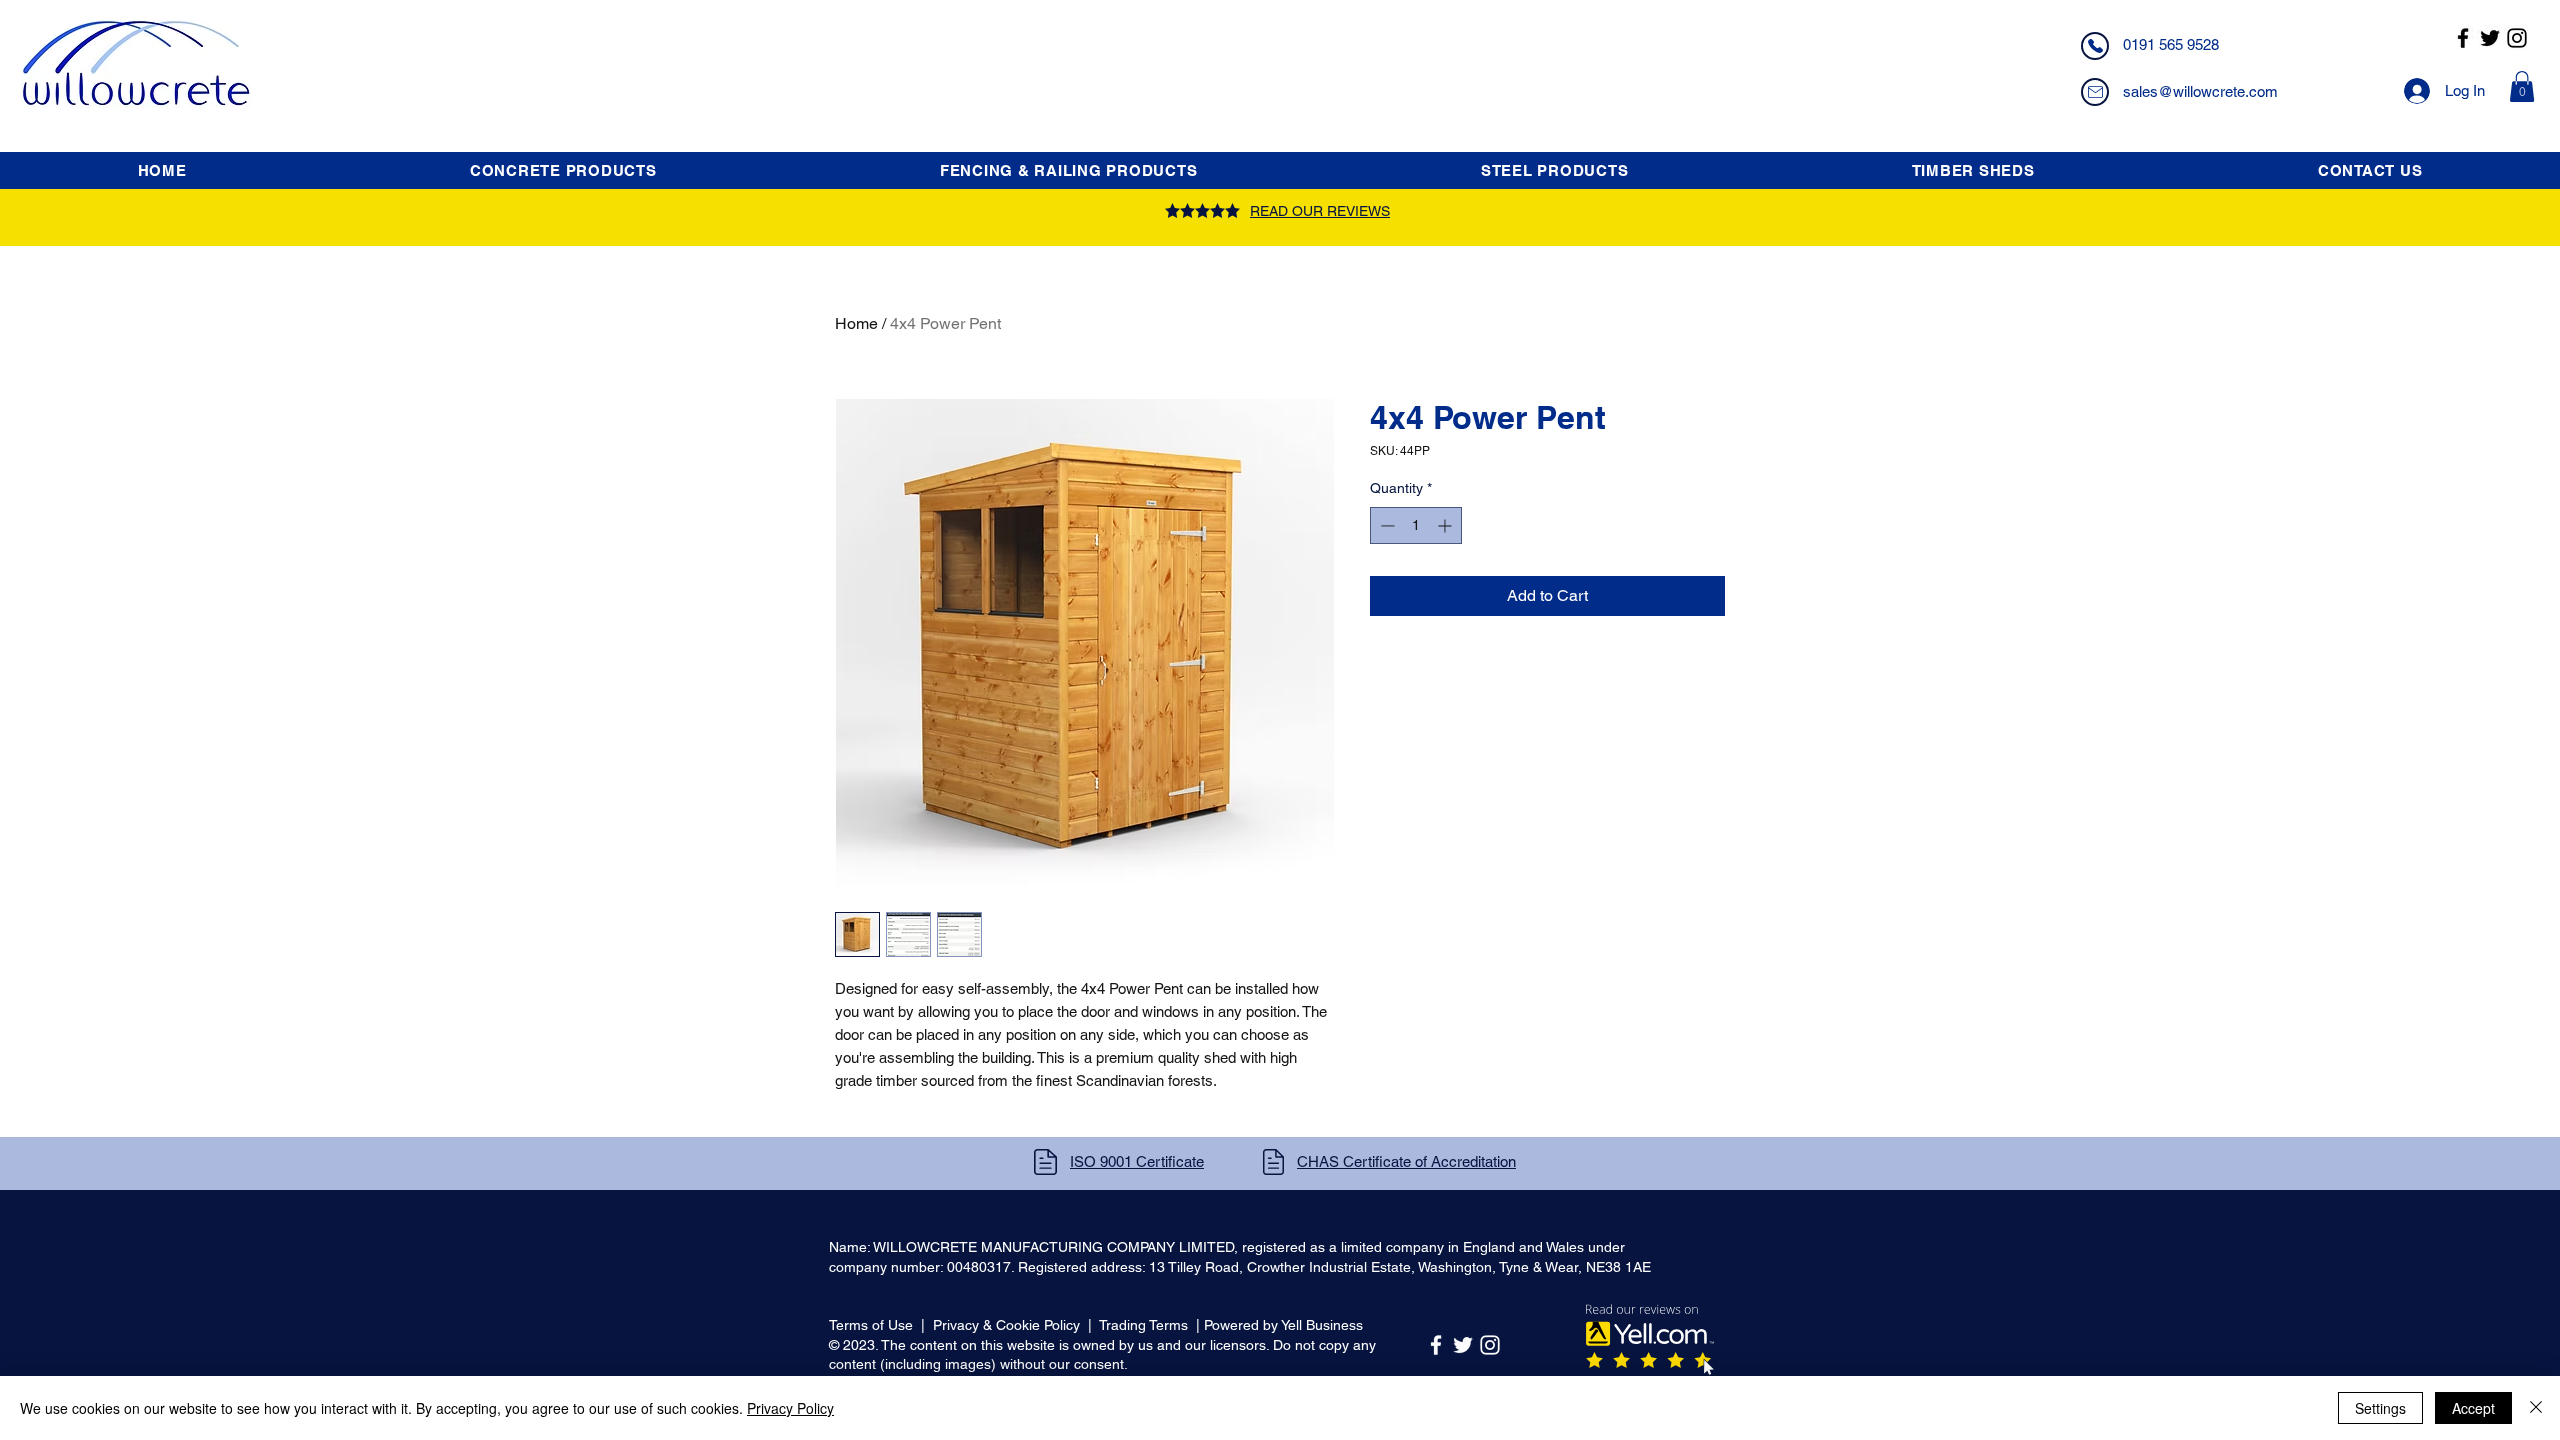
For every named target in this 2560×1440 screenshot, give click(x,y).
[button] (2522, 86)
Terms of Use (871, 1325)
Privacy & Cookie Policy (1006, 1325)
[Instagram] (2517, 38)
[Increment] (1446, 525)
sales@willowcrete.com (2200, 91)
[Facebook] (2463, 38)
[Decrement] (1385, 525)
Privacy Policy (790, 1408)
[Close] (2536, 1408)
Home (856, 323)
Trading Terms (1143, 1325)
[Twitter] (2490, 38)
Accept (2473, 1408)
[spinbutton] (1416, 525)
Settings (2380, 1408)
